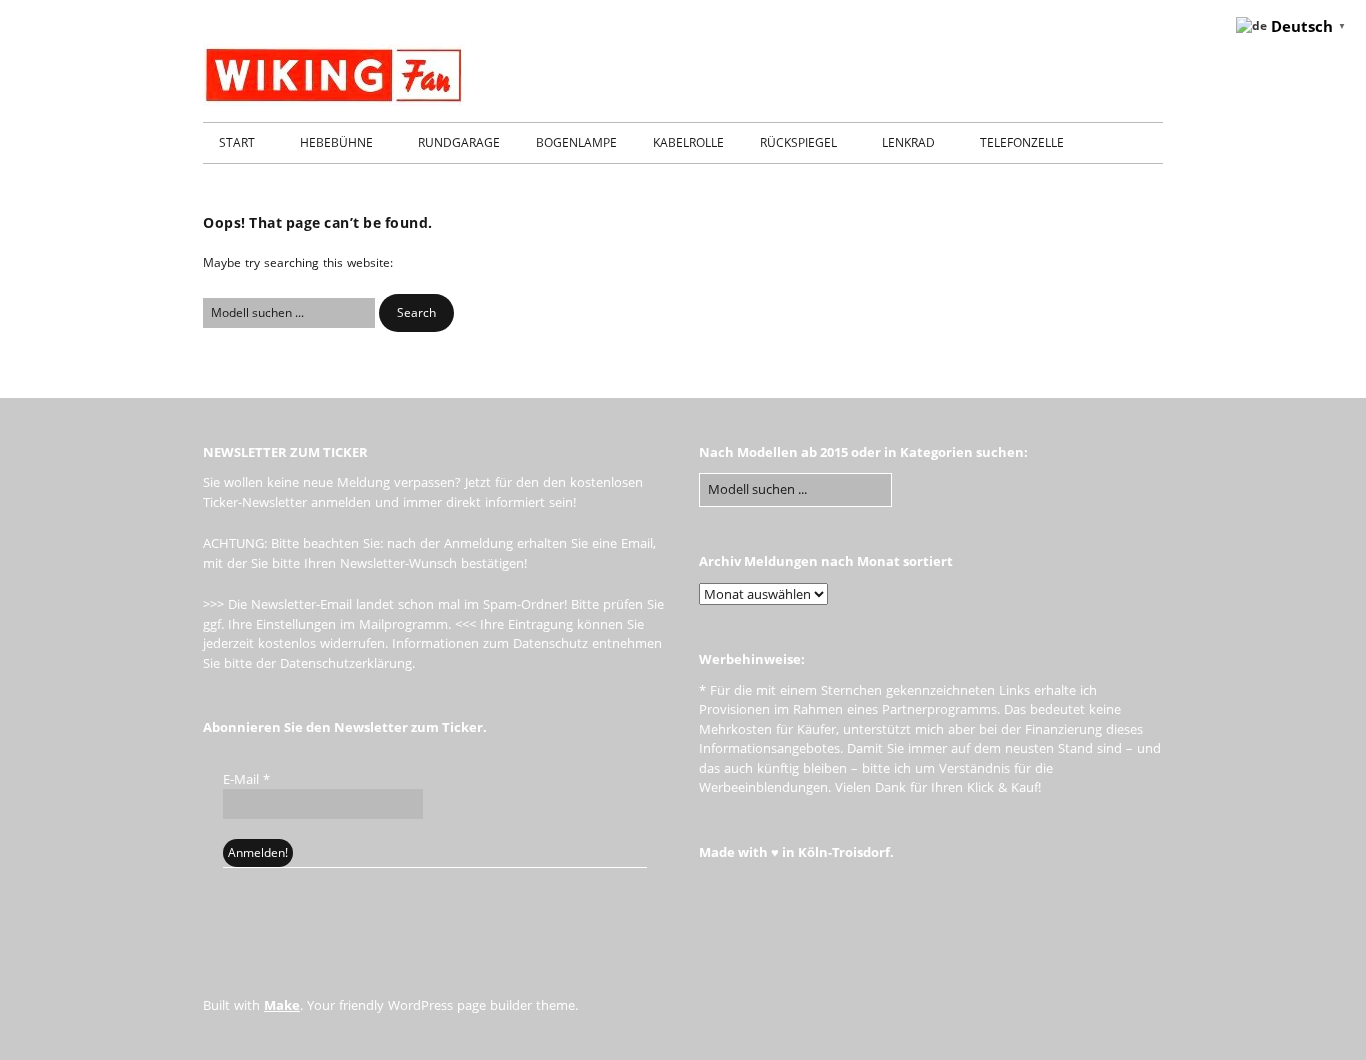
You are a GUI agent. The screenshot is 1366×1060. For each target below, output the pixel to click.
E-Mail (246, 779)
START (237, 142)
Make (282, 1005)
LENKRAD (908, 142)
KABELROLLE (688, 142)
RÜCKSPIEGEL (798, 142)
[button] (416, 313)
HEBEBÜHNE (336, 142)
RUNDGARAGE (459, 142)
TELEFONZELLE (1022, 142)
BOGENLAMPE (576, 142)
